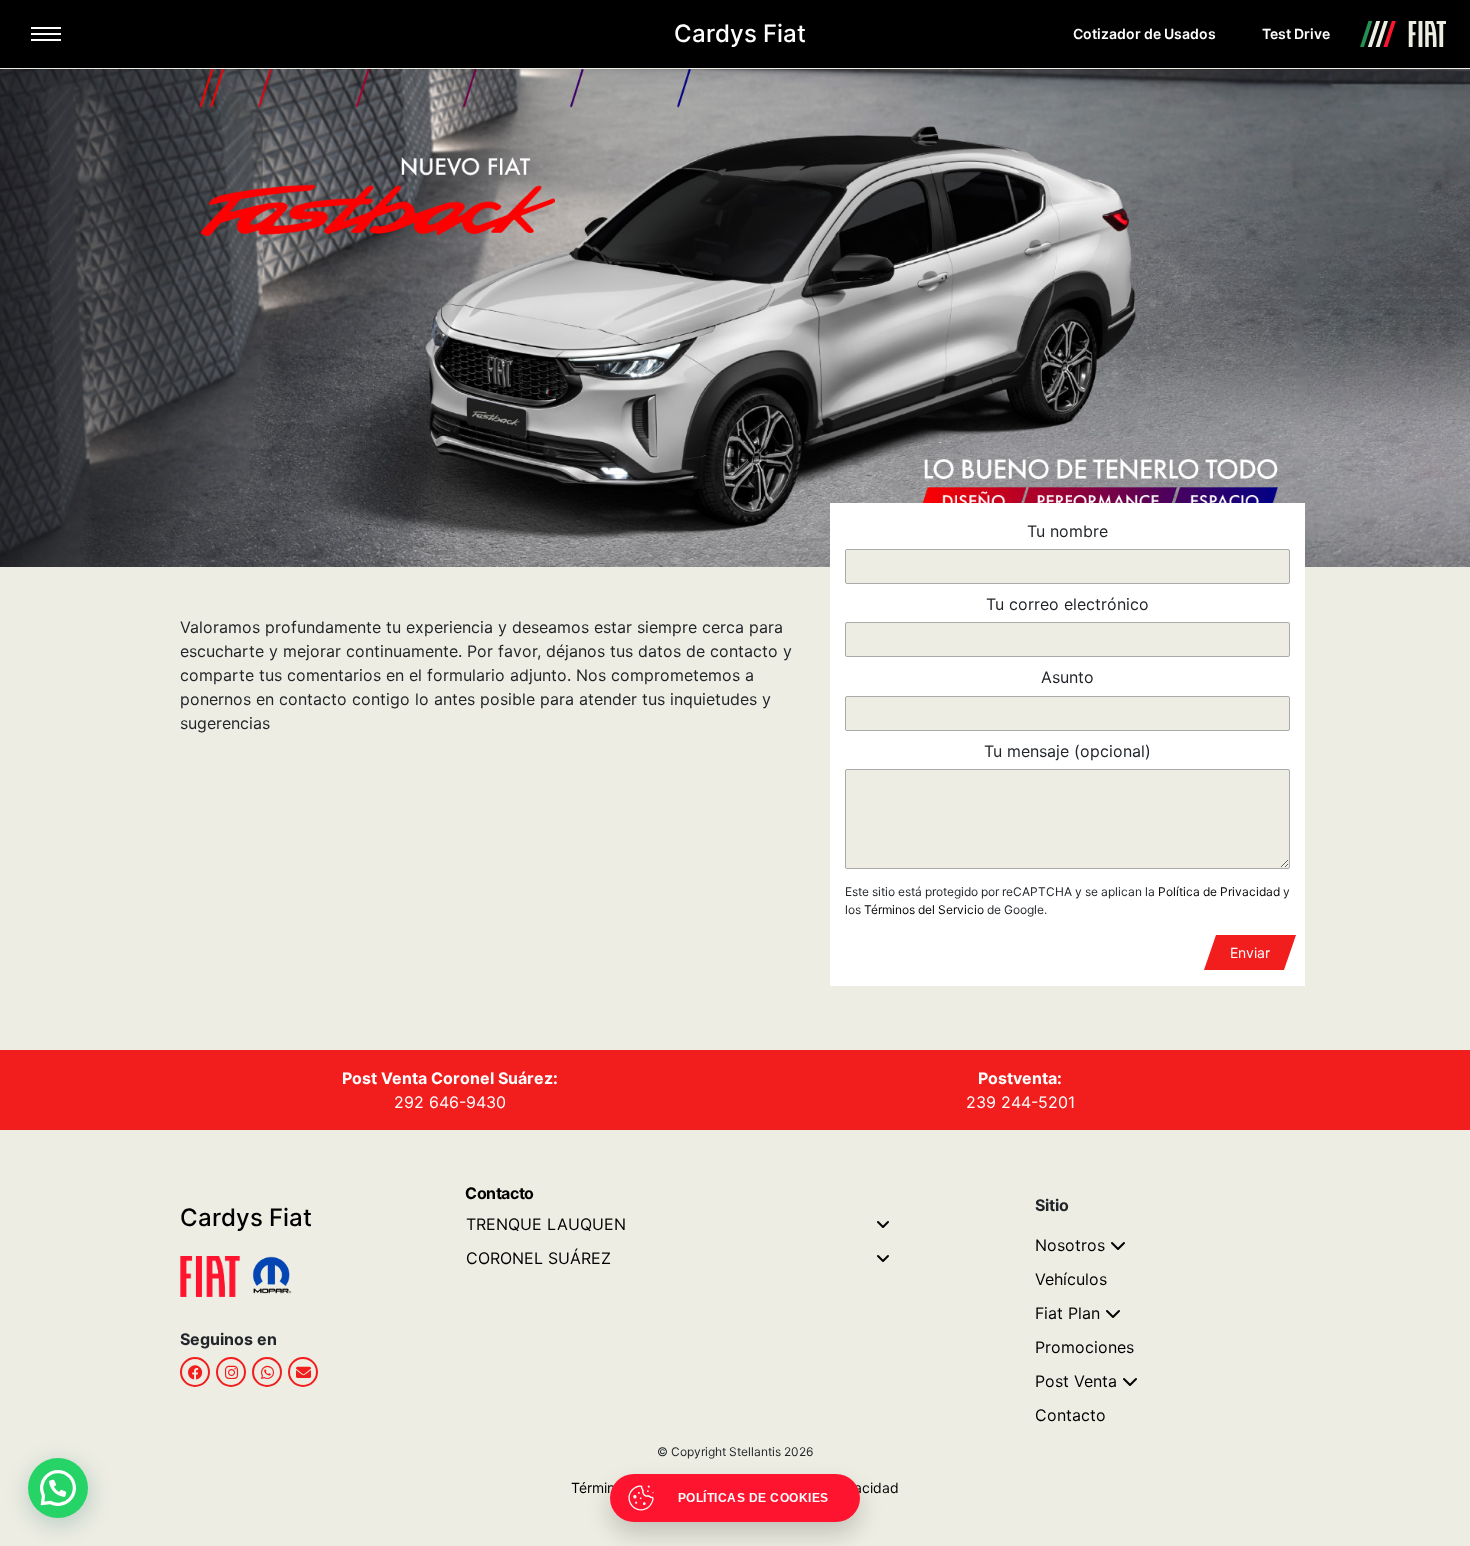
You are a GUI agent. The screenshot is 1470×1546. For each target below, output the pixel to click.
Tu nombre (1067, 531)
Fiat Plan (1067, 1313)
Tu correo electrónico (1067, 604)
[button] (58, 1488)
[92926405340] (267, 1372)
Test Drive (1296, 33)
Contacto (1070, 1415)
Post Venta (1076, 1381)
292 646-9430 (450, 1102)
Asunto (1067, 677)
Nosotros (1070, 1245)
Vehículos (1071, 1279)
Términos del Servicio (924, 909)
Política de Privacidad (1219, 891)
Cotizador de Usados (1144, 33)
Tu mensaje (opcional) (1067, 751)
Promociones (1084, 1347)
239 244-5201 (1020, 1102)
